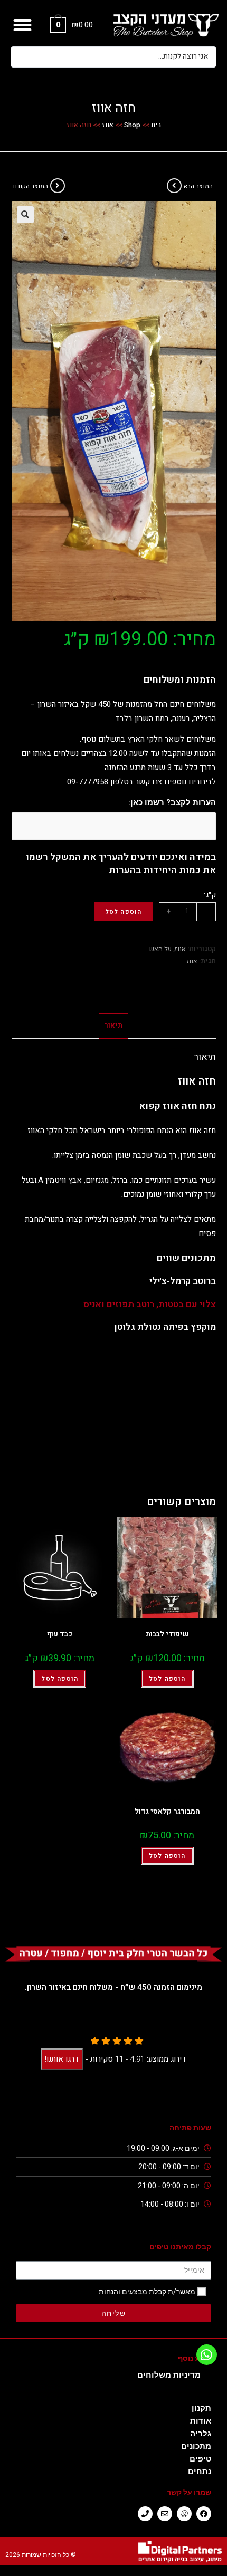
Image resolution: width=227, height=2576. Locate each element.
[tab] (114, 1026)
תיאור (113, 1026)
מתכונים (196, 2446)
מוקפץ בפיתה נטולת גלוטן (165, 1327)
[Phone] (145, 2514)
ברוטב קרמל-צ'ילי (183, 1281)
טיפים (200, 2459)
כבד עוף (60, 1634)
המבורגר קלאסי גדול (167, 1811)
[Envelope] (165, 2514)
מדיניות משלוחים (169, 2375)
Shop (132, 125)
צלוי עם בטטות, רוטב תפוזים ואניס (150, 1304)
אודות (201, 2421)
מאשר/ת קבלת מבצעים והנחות (147, 2292)
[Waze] (184, 2514)
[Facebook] (204, 2514)
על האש (160, 949)
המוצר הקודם (31, 186)
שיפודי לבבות (167, 1634)
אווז (108, 125)
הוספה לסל (124, 912)
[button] (23, 25)
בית (156, 125)
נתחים (200, 2472)
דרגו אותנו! (62, 2059)
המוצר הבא (198, 186)
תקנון (201, 2408)
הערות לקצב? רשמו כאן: (172, 802)
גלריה (201, 2434)
